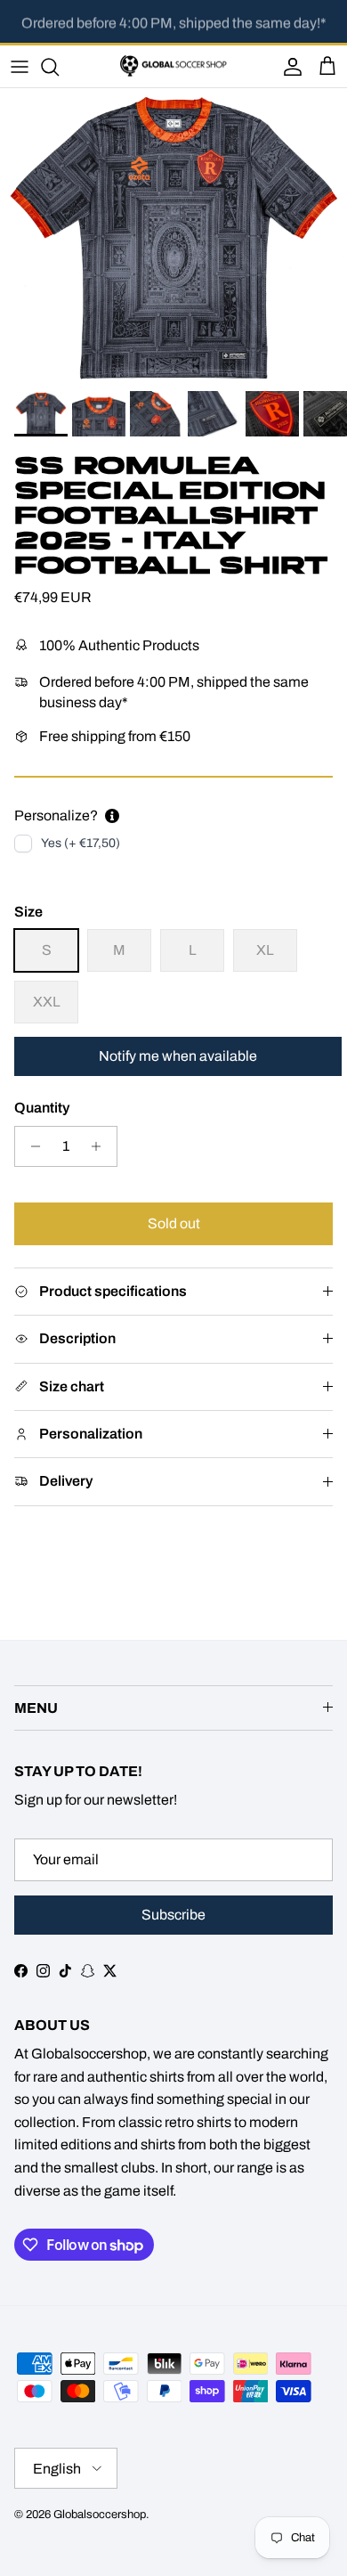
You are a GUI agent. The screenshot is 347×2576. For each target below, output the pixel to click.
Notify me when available (178, 1056)
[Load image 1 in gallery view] (173, 235)
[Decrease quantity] (31, 1146)
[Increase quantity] (101, 1146)
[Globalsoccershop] (173, 66)
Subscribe (173, 1915)
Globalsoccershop (100, 2515)
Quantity (42, 1108)
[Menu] (20, 67)
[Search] (59, 67)
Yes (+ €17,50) (81, 843)
